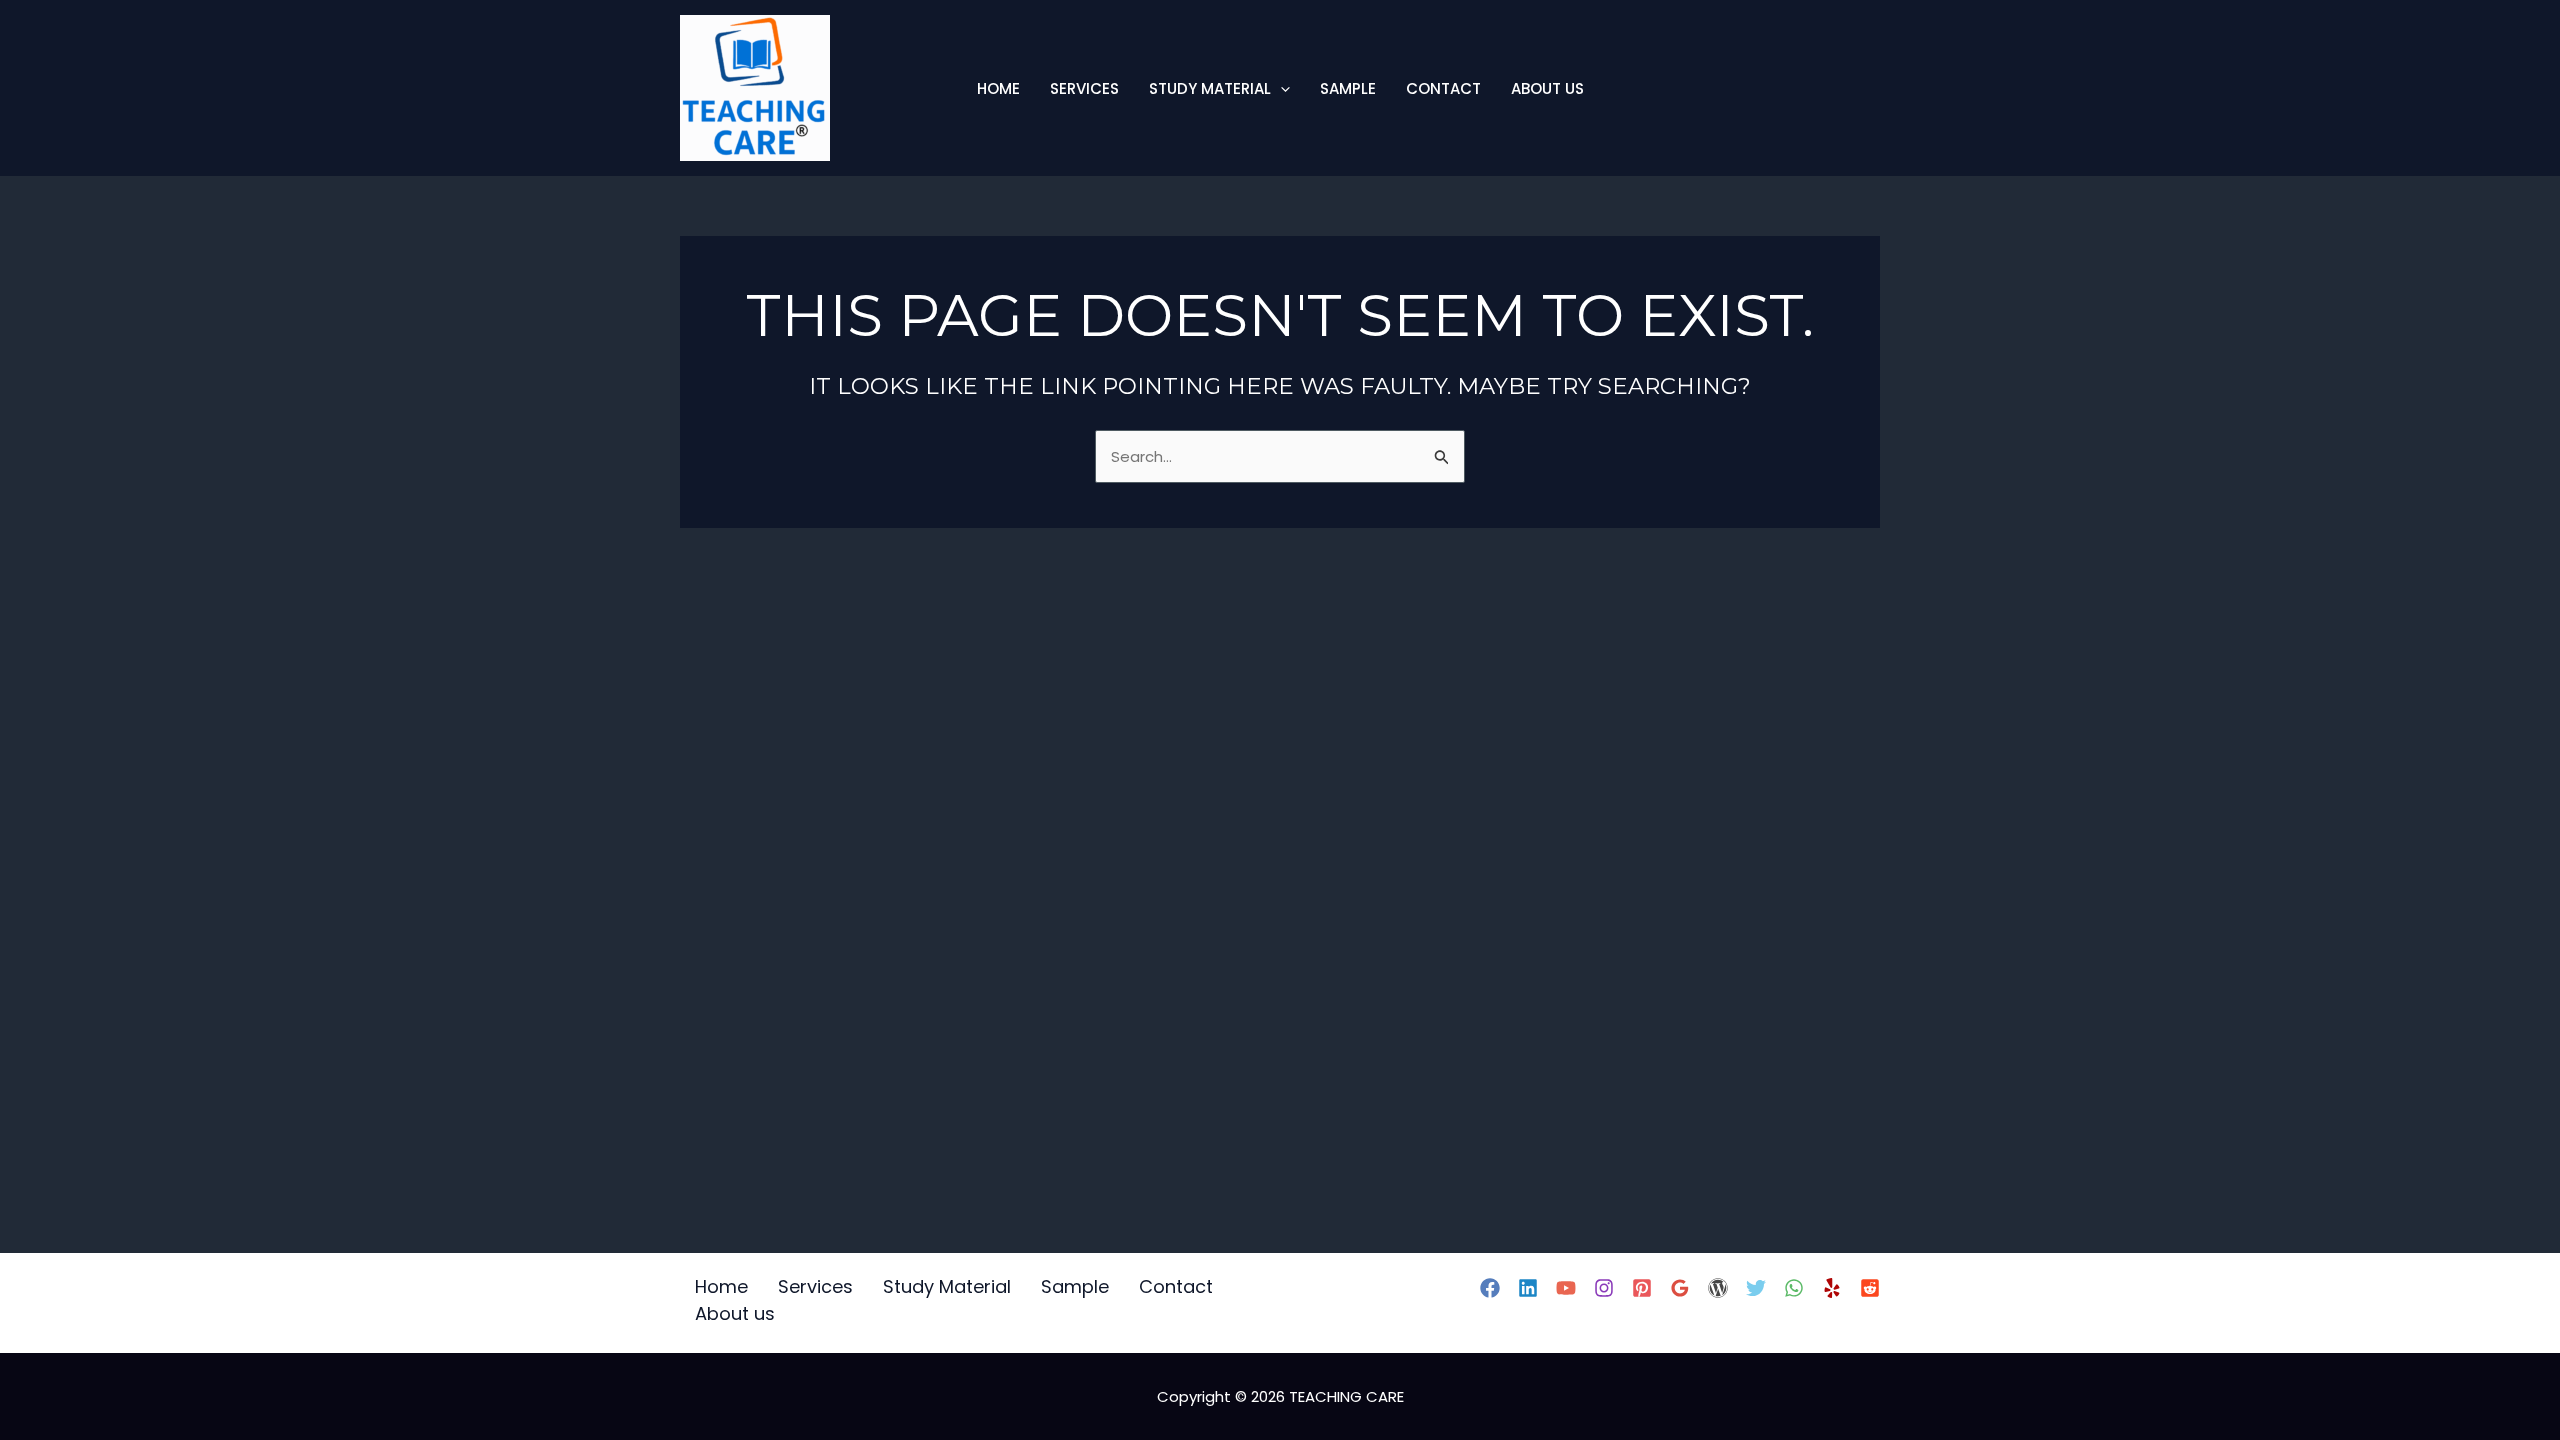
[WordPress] (1718, 1288)
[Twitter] (1756, 1288)
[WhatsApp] (1794, 1288)
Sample (1348, 88)
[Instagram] (1604, 1288)
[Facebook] (1490, 1288)
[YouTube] (1566, 1288)
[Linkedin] (1528, 1288)
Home (998, 88)
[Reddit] (1870, 1288)
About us (1547, 88)
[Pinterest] (1642, 1288)
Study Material (1210, 88)
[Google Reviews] (1680, 1288)
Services (1084, 88)
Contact (1443, 88)
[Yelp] (1832, 1288)
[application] (1280, 88)
